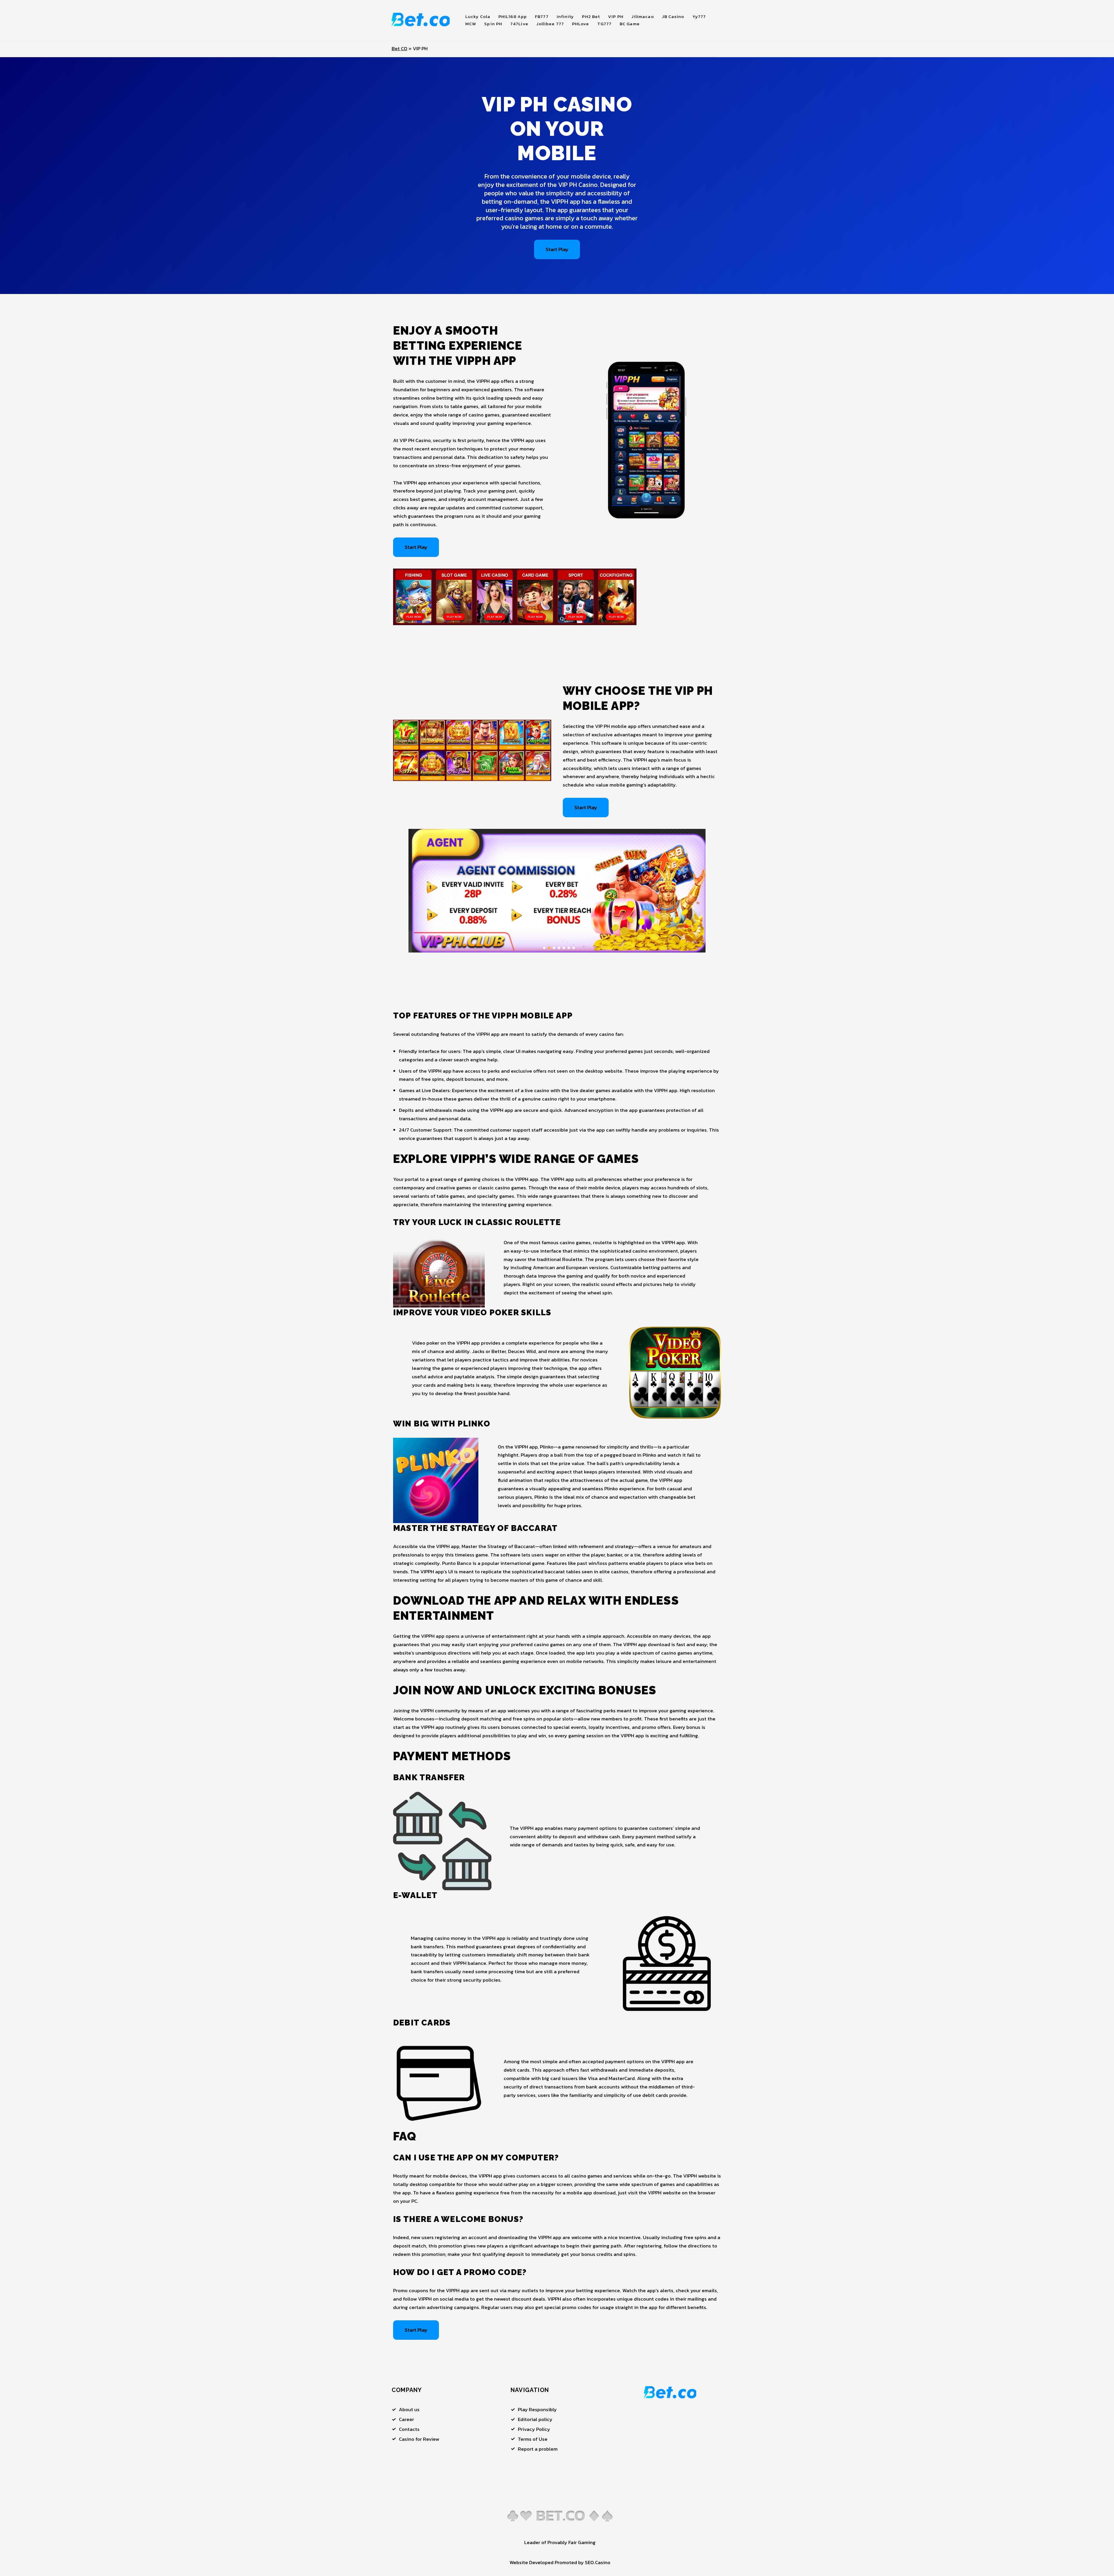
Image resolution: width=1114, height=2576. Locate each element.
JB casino (673, 16)
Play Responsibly (537, 2409)
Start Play (557, 249)
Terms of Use (533, 2439)
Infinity (565, 16)
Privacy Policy (534, 2429)
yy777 (699, 16)
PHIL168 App (513, 16)
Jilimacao (643, 16)
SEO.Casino (598, 2562)
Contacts (409, 2429)
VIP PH (616, 16)
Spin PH (493, 24)
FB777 (542, 16)
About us (409, 2409)
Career (406, 2419)
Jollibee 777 (550, 24)
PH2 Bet (591, 16)
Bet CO (399, 48)
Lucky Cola (478, 16)
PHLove (581, 24)
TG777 (605, 24)
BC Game (630, 24)
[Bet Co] (421, 20)
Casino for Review (419, 2439)
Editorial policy (535, 2419)
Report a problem (538, 2449)
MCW (471, 24)
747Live (519, 24)
